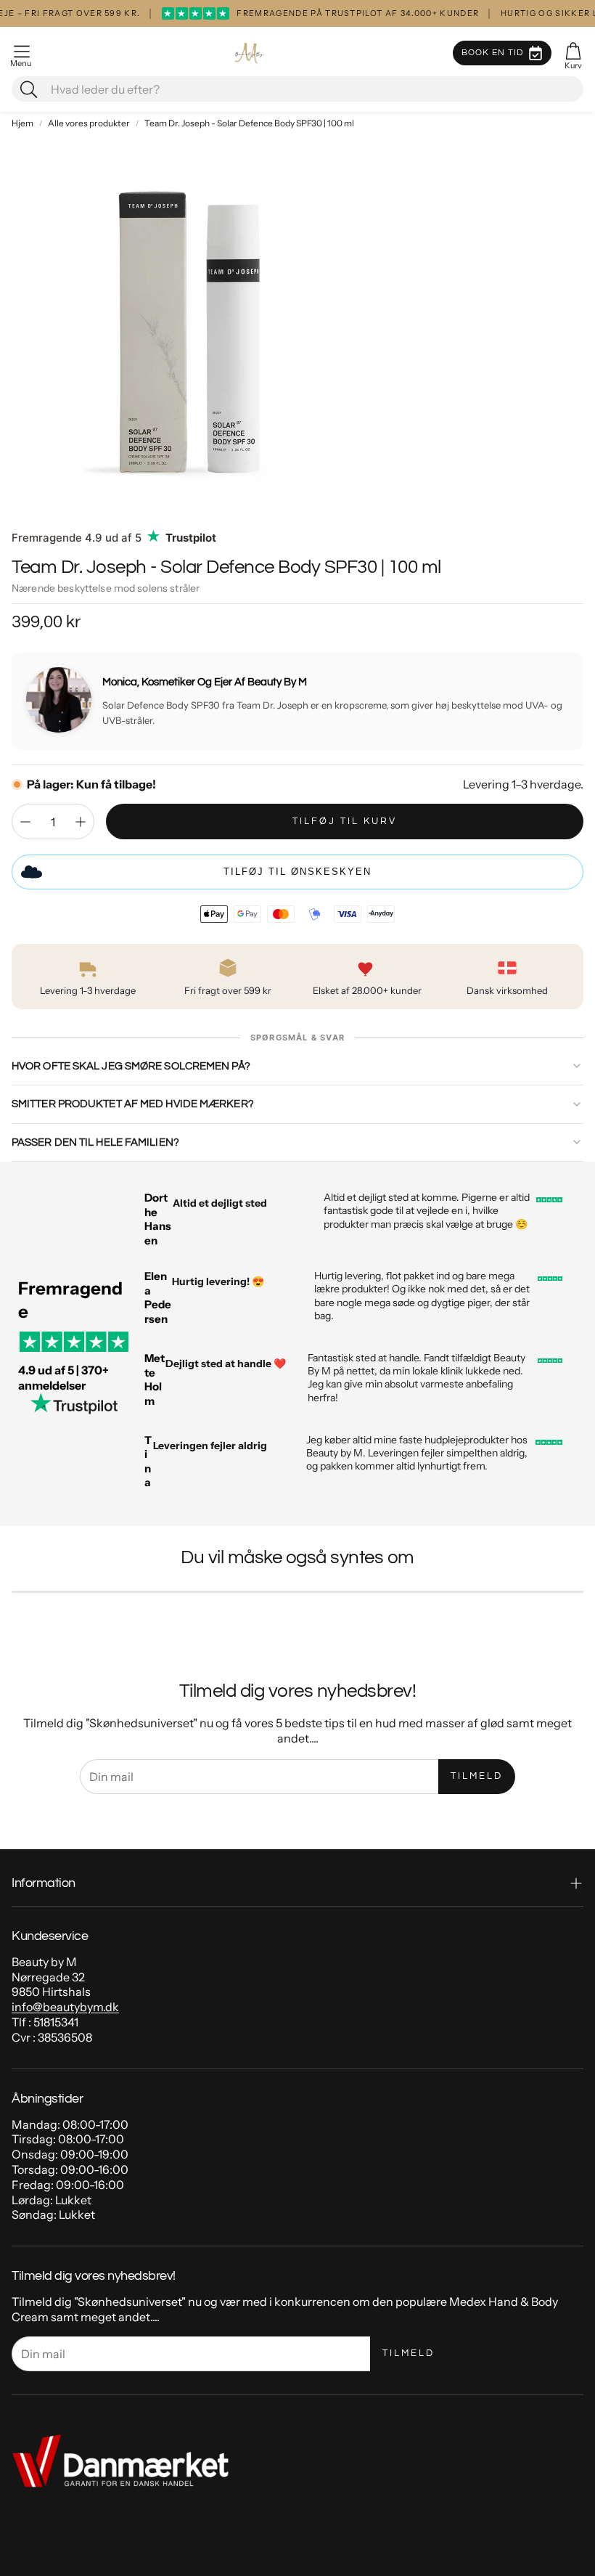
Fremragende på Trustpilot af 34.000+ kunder (321, 13)
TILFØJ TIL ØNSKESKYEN (297, 872)
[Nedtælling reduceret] (25, 822)
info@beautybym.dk (65, 2007)
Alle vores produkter (89, 123)
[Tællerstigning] (81, 822)
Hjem (22, 123)
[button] (22, 53)
